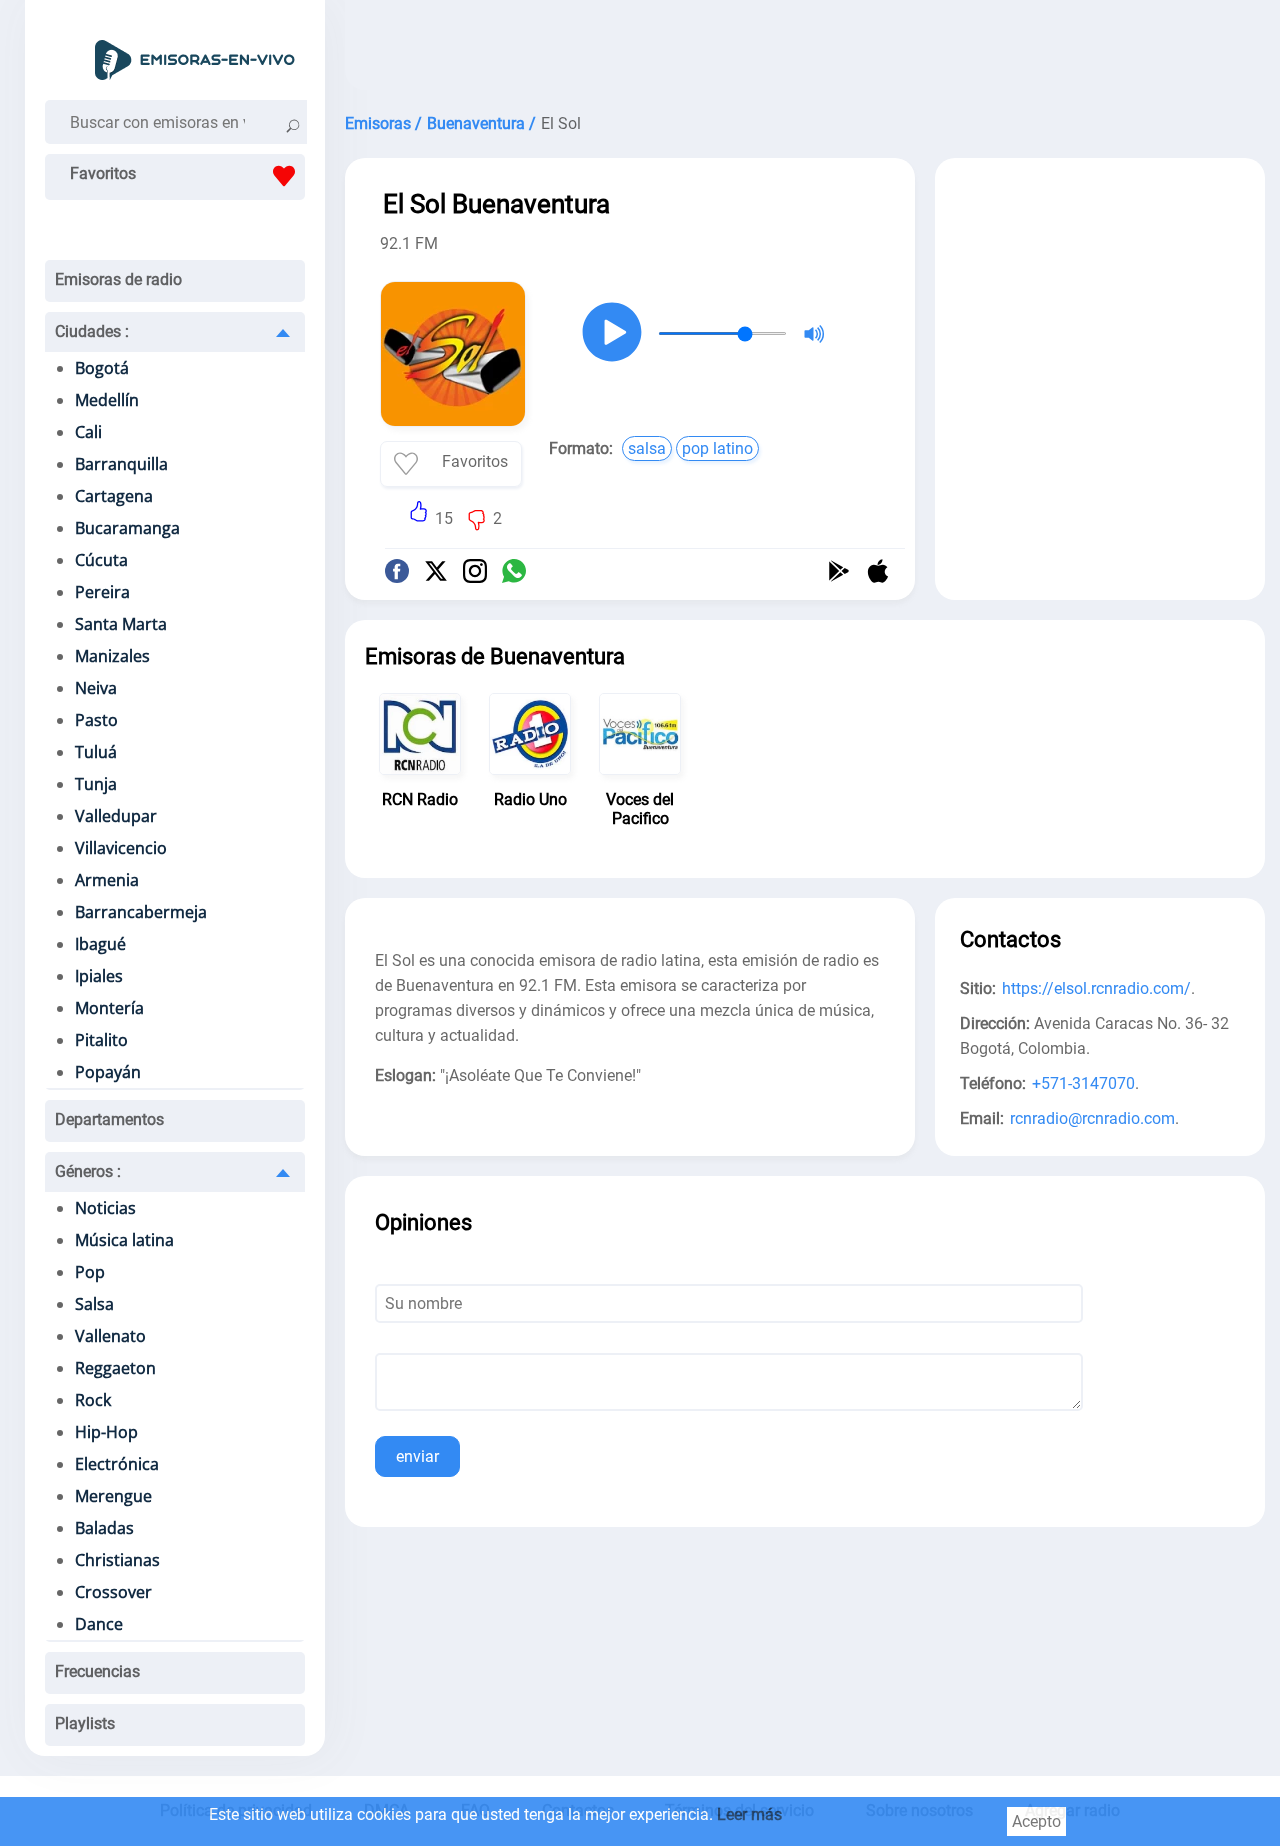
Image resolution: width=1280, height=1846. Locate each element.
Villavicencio (121, 848)
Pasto (96, 720)
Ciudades (92, 331)
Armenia (107, 880)
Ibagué (100, 944)
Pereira (102, 592)
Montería (109, 1008)
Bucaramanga (127, 528)
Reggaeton (115, 1368)
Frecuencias (97, 1671)
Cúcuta (101, 560)
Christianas (117, 1560)
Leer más (749, 1814)
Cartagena (114, 496)
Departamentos (109, 1119)
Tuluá (96, 752)
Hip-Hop (106, 1432)
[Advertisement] (805, 50)
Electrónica (117, 1464)
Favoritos (103, 173)
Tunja (96, 784)
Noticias (105, 1208)
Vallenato (110, 1336)
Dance (99, 1624)
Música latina (124, 1240)
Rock (93, 1400)
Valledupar (116, 816)
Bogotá (102, 368)
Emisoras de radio (118, 279)
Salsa (94, 1304)
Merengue (113, 1496)
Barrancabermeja (141, 912)
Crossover (113, 1592)
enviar (417, 1456)
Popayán (108, 1072)
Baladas (104, 1528)
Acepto (1036, 1821)
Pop (90, 1272)
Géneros (88, 1171)
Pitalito (101, 1040)
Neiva (96, 688)
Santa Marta (121, 624)
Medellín (107, 400)
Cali (88, 432)
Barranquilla (121, 464)
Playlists (85, 1723)
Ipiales (99, 976)
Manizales (112, 656)
